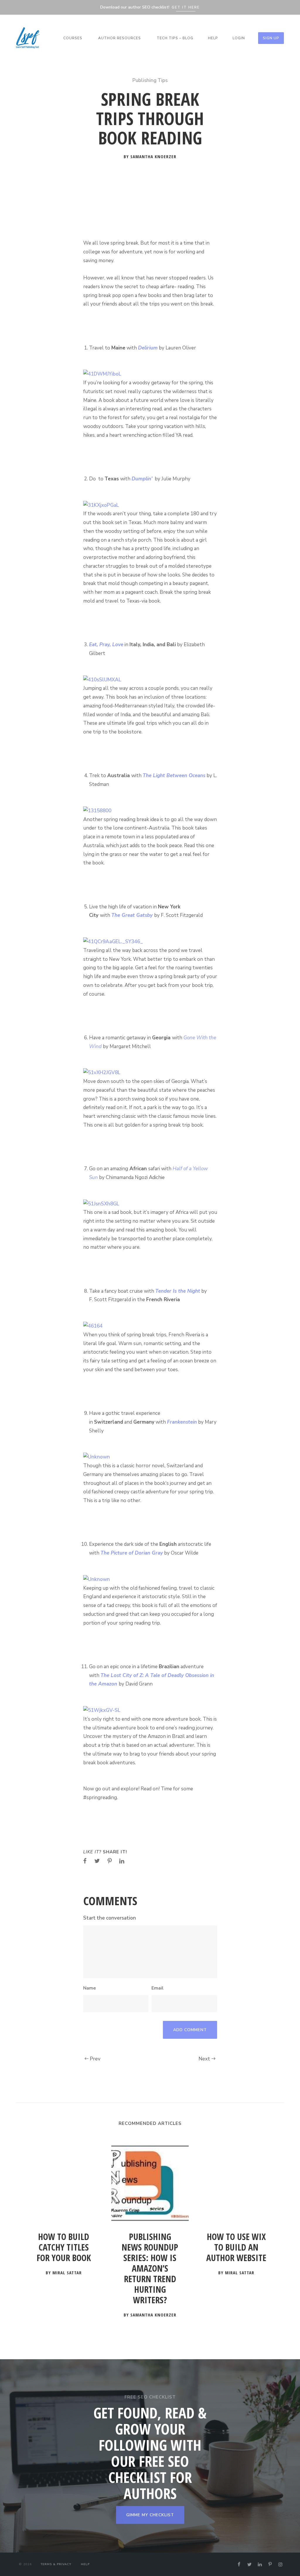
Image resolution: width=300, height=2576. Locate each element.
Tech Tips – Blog (175, 38)
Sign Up (271, 38)
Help (213, 38)
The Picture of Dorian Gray (132, 1553)
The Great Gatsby (132, 915)
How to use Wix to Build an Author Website (236, 2247)
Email (157, 1988)
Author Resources (120, 38)
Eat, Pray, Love (106, 645)
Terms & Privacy (56, 2564)
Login (239, 38)
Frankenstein (182, 1422)
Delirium (148, 348)
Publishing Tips (150, 80)
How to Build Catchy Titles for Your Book (64, 2247)
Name (90, 1988)
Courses (73, 38)
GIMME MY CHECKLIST (150, 2515)
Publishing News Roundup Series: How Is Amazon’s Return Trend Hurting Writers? (150, 2269)
